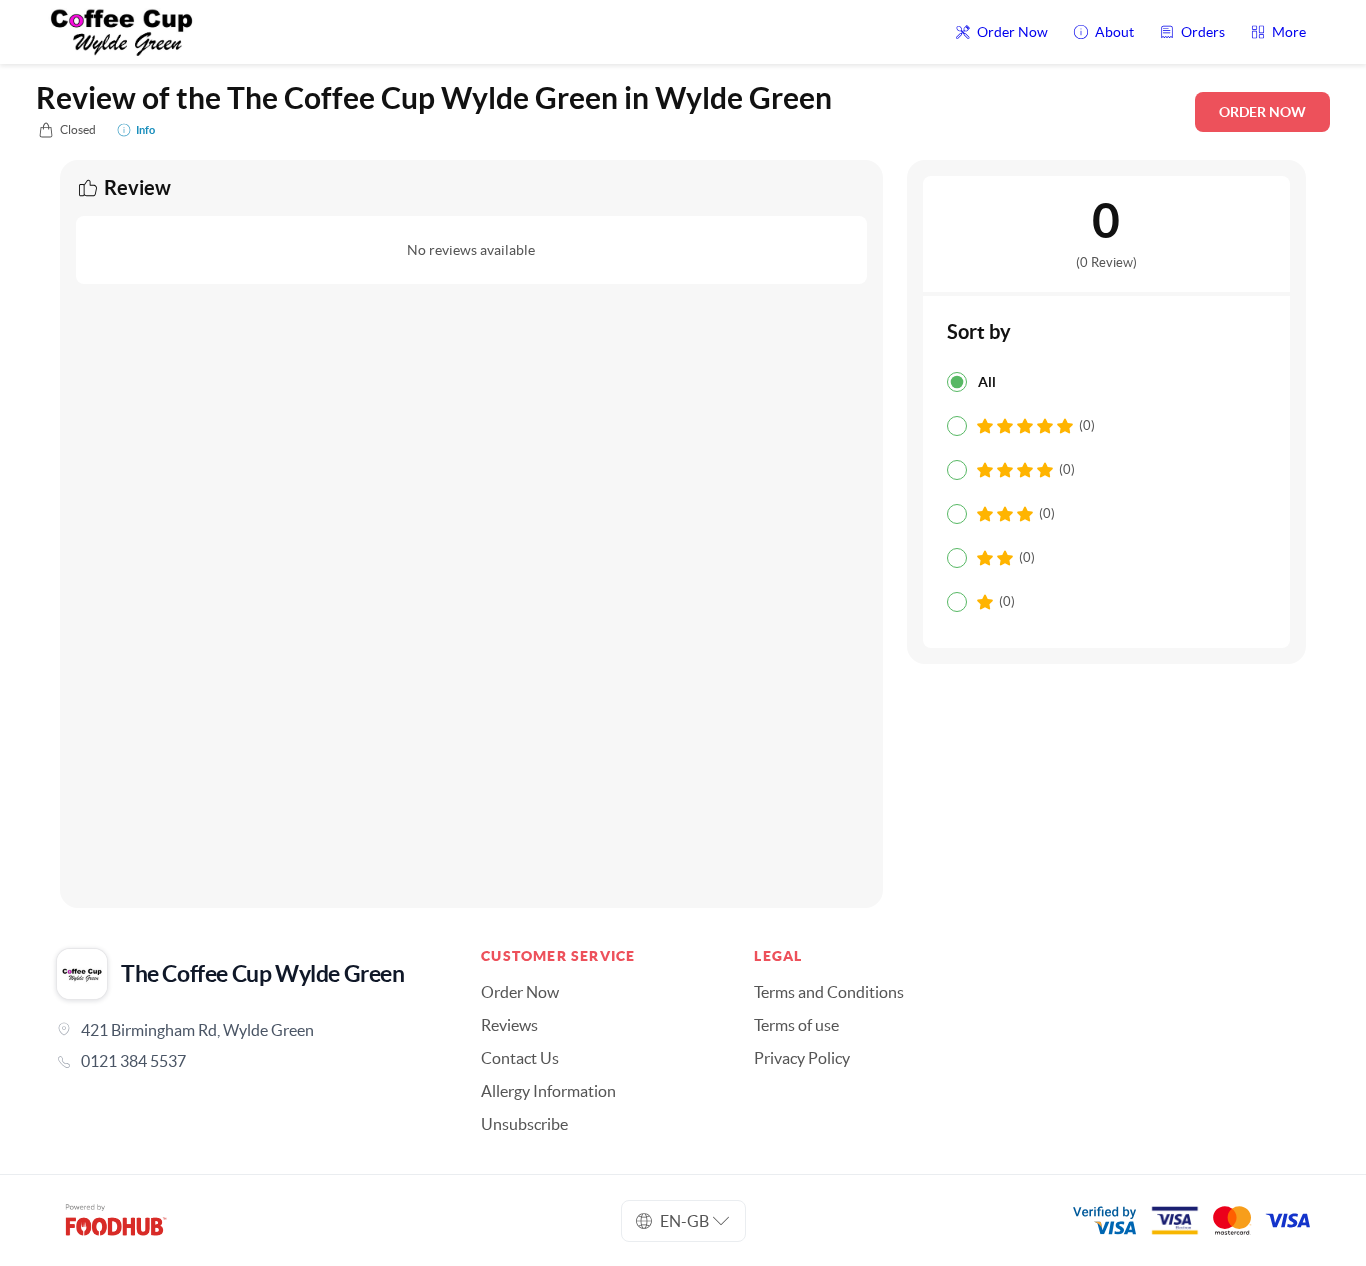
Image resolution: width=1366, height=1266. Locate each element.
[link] (240, 1061)
